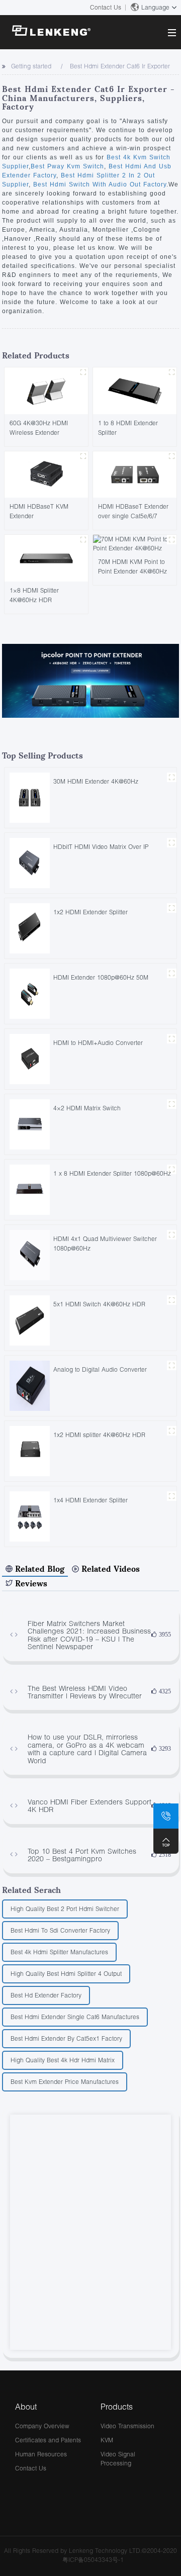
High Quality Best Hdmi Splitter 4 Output (66, 1974)
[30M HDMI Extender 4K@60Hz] (30, 797)
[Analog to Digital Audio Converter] (30, 1385)
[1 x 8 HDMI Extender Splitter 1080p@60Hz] (30, 1189)
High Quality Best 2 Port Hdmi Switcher (65, 1909)
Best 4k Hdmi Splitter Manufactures (59, 1952)
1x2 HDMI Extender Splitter (90, 912)
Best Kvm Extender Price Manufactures (65, 2082)
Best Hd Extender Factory (46, 1995)
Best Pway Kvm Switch (67, 166)
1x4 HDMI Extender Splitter (90, 1500)
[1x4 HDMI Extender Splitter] (30, 1516)
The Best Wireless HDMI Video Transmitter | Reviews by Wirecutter (85, 1692)
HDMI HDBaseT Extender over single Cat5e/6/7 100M (133, 511)
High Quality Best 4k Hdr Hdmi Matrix (63, 2060)
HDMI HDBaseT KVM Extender (39, 511)
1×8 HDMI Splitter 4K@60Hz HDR (34, 595)
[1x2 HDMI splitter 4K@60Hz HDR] (30, 1450)
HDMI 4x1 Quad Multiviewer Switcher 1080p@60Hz (105, 1244)
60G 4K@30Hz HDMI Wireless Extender (39, 428)
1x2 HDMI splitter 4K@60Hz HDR (99, 1435)
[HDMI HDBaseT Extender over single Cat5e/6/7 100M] (135, 474)
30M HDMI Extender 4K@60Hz (96, 781)
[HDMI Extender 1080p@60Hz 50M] (30, 993)
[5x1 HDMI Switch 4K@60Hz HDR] (30, 1320)
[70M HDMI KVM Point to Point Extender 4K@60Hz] (135, 543)
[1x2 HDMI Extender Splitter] (30, 928)
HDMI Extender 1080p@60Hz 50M (101, 977)
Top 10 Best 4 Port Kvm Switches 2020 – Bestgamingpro (82, 1855)
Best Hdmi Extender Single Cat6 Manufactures (75, 2017)
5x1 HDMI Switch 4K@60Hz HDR (99, 1304)
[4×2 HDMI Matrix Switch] (30, 1124)
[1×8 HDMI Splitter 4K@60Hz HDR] (46, 557)
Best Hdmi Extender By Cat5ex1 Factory (66, 2038)
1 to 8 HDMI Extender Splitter (128, 428)
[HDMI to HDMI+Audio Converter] (30, 1058)
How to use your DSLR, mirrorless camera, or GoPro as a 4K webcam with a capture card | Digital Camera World (87, 1749)
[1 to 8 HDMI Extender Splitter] (135, 390)
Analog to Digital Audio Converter (100, 1369)
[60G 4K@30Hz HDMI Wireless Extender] (46, 390)
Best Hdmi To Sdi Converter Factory (60, 1930)
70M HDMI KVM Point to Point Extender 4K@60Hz (132, 566)
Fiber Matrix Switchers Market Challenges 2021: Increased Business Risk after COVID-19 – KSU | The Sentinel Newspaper (89, 1635)
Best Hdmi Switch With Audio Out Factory (99, 184)
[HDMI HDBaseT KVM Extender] (46, 474)
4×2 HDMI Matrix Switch (87, 1108)
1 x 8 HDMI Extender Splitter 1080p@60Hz (112, 1173)
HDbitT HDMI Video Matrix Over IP (101, 847)
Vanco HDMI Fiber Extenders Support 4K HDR (89, 1806)
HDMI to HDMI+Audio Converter (98, 1043)
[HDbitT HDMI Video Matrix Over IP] (30, 862)
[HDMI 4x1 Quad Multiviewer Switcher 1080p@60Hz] (30, 1254)
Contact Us (106, 7)
